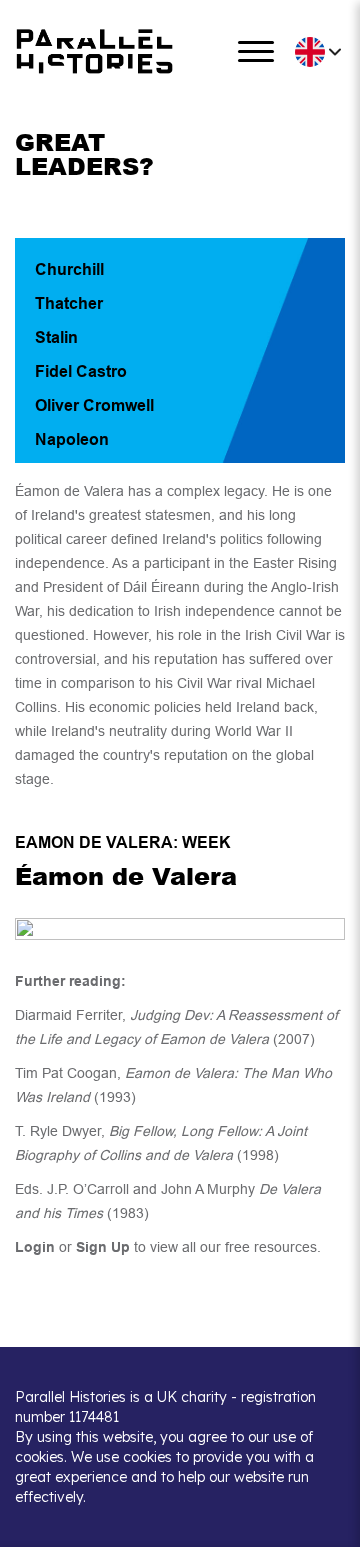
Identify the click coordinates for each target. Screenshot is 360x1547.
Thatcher (69, 303)
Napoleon (72, 439)
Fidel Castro (81, 371)
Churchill (69, 269)
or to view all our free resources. (168, 1247)
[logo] (95, 51)
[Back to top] (330, 1522)
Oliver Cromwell (94, 405)
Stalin (56, 337)
